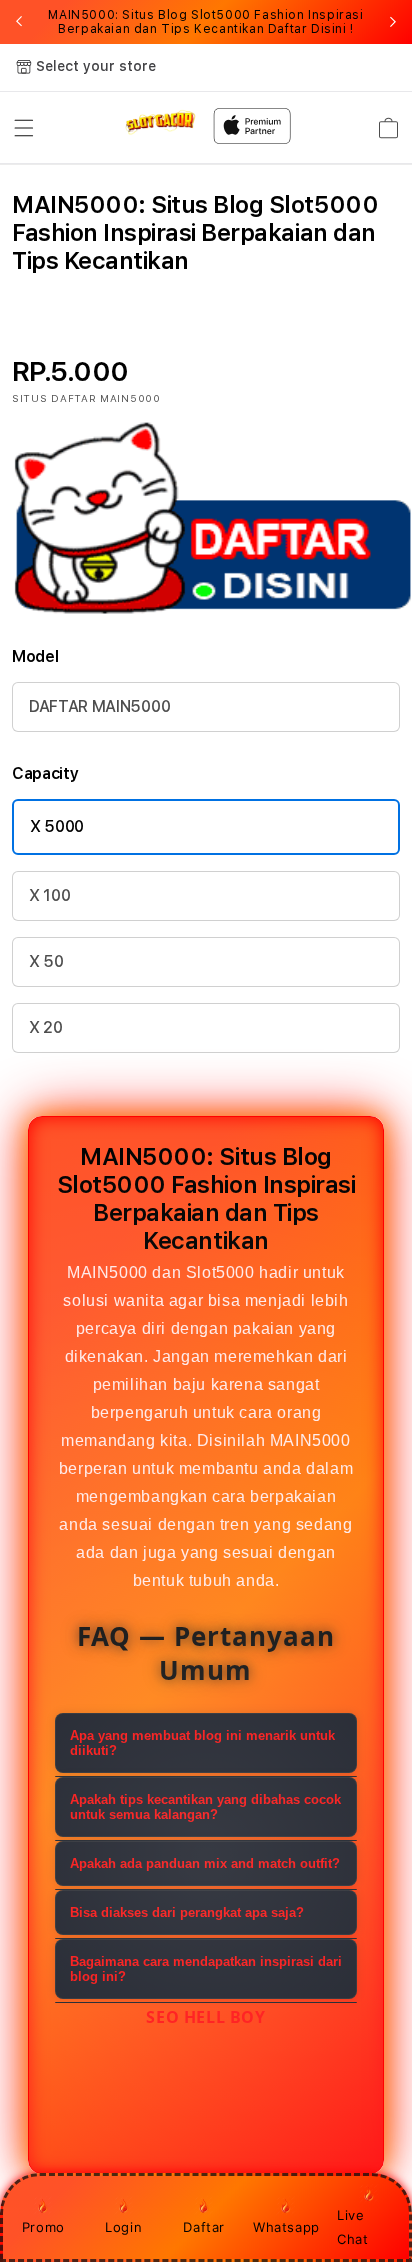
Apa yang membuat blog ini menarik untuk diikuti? (202, 1743)
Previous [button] (19, 22)
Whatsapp (286, 2227)
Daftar (204, 2227)
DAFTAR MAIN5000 (99, 706)
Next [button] (393, 22)
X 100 (49, 895)
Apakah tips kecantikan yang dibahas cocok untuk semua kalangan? (205, 1807)
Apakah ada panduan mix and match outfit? (205, 1863)
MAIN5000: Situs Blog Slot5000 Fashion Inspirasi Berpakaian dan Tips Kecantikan (205, 22)
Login (123, 2227)
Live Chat (352, 2226)
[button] (24, 128)
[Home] (160, 122)
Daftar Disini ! (311, 29)
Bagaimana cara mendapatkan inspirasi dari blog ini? (206, 1969)
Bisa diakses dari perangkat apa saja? (187, 1912)
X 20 (46, 1027)
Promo (43, 2227)
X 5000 (57, 826)
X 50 (46, 961)
